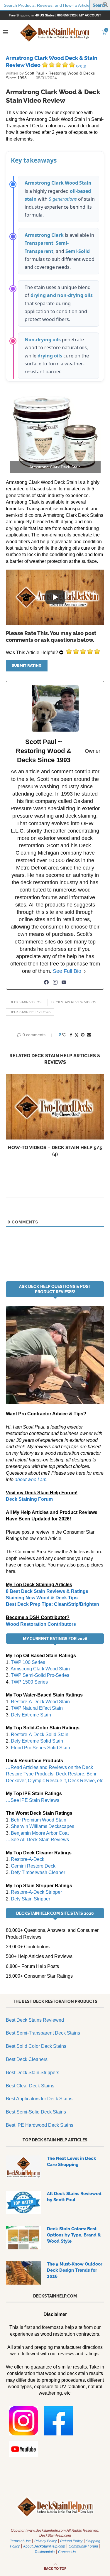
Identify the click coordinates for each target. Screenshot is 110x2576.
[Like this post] (64, 1035)
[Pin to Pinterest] (83, 1035)
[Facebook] (46, 982)
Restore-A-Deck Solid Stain (40, 1735)
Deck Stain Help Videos (30, 1012)
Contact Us (67, 2552)
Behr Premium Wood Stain (39, 1820)
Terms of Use (20, 2541)
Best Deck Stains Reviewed (35, 2020)
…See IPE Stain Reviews (33, 1800)
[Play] (55, 597)
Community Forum (83, 2546)
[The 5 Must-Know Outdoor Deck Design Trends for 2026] (23, 2273)
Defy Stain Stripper (31, 1899)
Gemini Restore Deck (33, 1866)
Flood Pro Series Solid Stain (40, 1748)
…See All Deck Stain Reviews (37, 1840)
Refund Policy (71, 2541)
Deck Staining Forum (29, 1499)
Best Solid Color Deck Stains (36, 2046)
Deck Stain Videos (26, 1002)
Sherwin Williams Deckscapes (43, 1826)
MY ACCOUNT (90, 15)
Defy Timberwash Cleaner (38, 1872)
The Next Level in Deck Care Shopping (72, 2161)
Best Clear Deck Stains (30, 2086)
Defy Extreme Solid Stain (37, 1741)
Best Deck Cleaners (27, 2059)
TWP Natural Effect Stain (37, 1708)
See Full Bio (67, 971)
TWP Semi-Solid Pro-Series (40, 1675)
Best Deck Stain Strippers (33, 2073)
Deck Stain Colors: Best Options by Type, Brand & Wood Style (74, 2235)
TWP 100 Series (28, 1662)
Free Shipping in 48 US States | (33, 15)
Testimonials (45, 2552)
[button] (106, 6)
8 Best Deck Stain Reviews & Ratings (47, 1591)
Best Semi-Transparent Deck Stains (43, 2033)
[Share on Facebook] (71, 1035)
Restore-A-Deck (28, 1859)
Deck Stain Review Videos (74, 1002)
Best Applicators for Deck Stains (39, 2099)
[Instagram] (55, 982)
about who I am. (31, 1479)
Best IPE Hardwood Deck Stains (40, 2125)
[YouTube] (64, 982)
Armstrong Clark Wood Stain (40, 1669)
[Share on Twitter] (77, 1035)
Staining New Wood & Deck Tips (42, 1598)
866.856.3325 (67, 15)
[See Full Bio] (85, 971)
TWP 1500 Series (29, 1682)
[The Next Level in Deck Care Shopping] (23, 2167)
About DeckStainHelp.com (44, 2546)
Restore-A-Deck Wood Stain (40, 1702)
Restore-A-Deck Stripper (36, 1892)
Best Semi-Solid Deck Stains (36, 2112)
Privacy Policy (45, 2541)
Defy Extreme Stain (31, 1715)
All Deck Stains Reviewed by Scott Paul (74, 2197)
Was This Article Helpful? (32, 653)
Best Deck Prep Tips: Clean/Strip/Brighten (53, 1604)
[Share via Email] (89, 1035)
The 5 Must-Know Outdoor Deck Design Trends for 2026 (75, 2270)
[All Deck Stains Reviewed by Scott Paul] (23, 2202)
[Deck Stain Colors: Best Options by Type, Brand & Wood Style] (23, 2238)
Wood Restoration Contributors (41, 1624)
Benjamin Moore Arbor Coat (40, 1833)
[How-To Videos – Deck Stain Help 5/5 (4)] (55, 1107)
